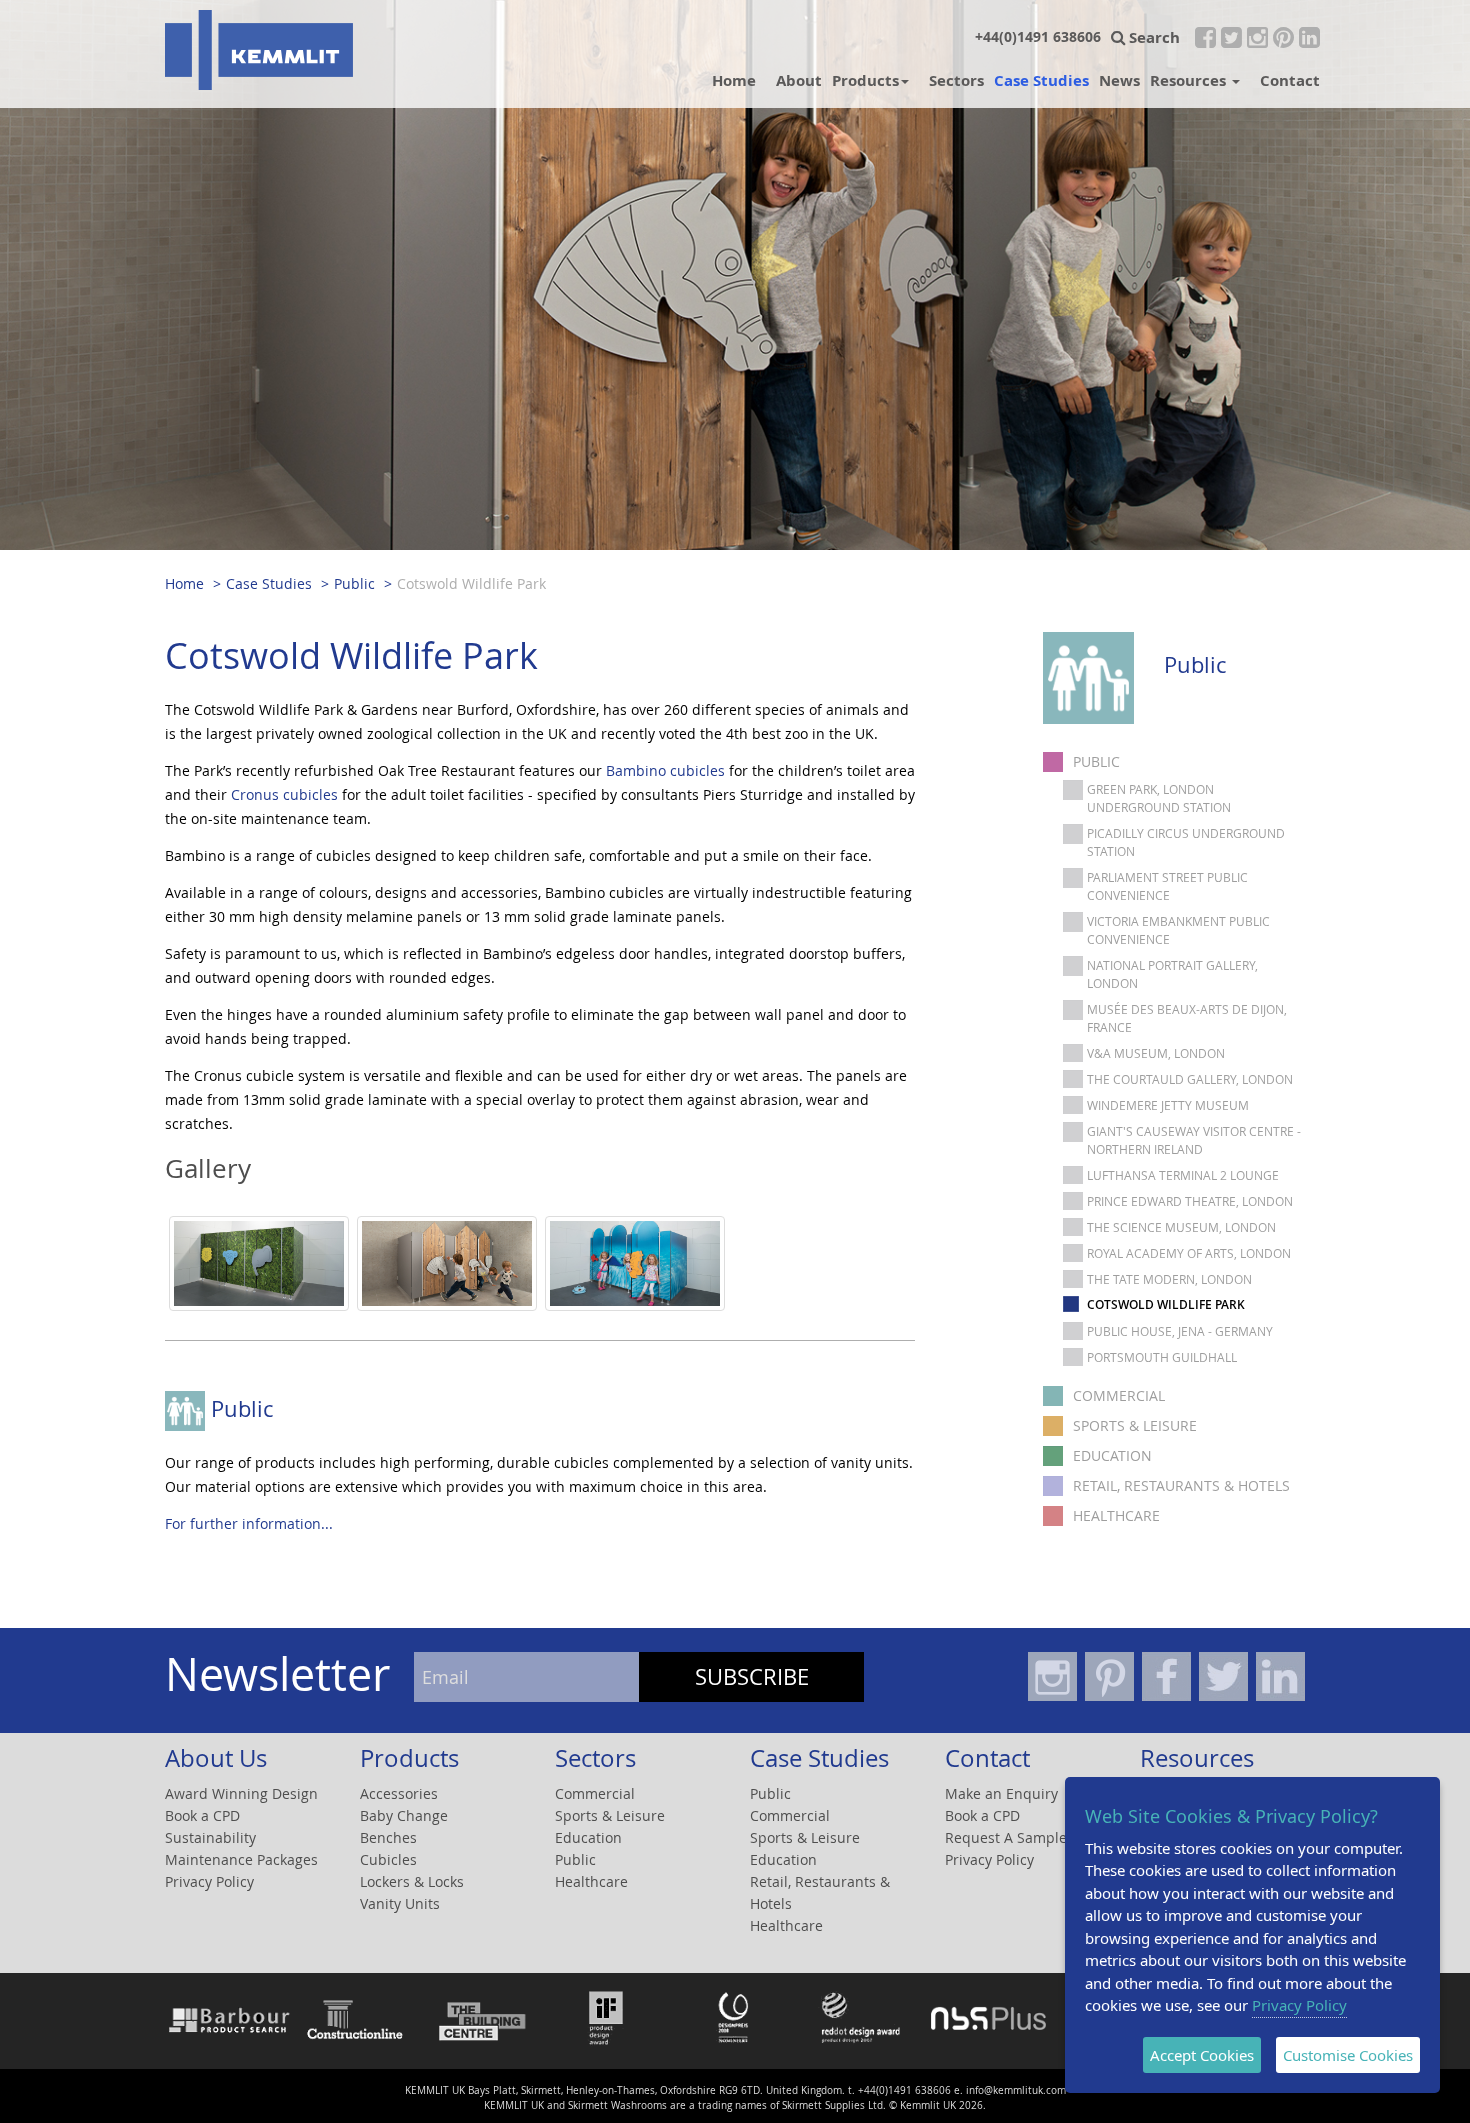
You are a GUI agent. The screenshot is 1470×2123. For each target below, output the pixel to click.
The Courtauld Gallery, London (1190, 1079)
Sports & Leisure (1135, 1425)
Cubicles (388, 1859)
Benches (388, 1837)
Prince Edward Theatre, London (1190, 1201)
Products (865, 80)
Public (354, 583)
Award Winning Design (241, 1793)
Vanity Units (400, 1903)
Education (1112, 1455)
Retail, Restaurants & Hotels (1181, 1485)
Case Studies (1041, 80)
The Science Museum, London (1181, 1227)
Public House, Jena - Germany (1180, 1331)
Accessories (399, 1793)
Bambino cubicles (665, 770)
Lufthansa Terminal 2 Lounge (1183, 1175)
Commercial (1119, 1395)
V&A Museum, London (1156, 1053)
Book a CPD (202, 1815)
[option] (259, 1273)
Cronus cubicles (284, 794)
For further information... (249, 1523)
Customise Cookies (1348, 2055)
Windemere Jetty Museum (1168, 1105)
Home (734, 80)
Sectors (956, 80)
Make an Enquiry (1001, 1793)
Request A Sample (1006, 1837)
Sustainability (210, 1837)
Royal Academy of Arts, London (1189, 1253)
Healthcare (1116, 1515)
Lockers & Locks (412, 1881)
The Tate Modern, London (1169, 1279)
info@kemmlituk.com (1016, 2090)
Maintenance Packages (241, 1859)
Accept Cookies (1202, 2055)
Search (1152, 37)
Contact (1290, 80)
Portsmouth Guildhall (1162, 1357)
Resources (1190, 80)
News (1119, 80)
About (799, 80)
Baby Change (404, 1815)
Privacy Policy (209, 1881)
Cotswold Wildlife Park (471, 583)
